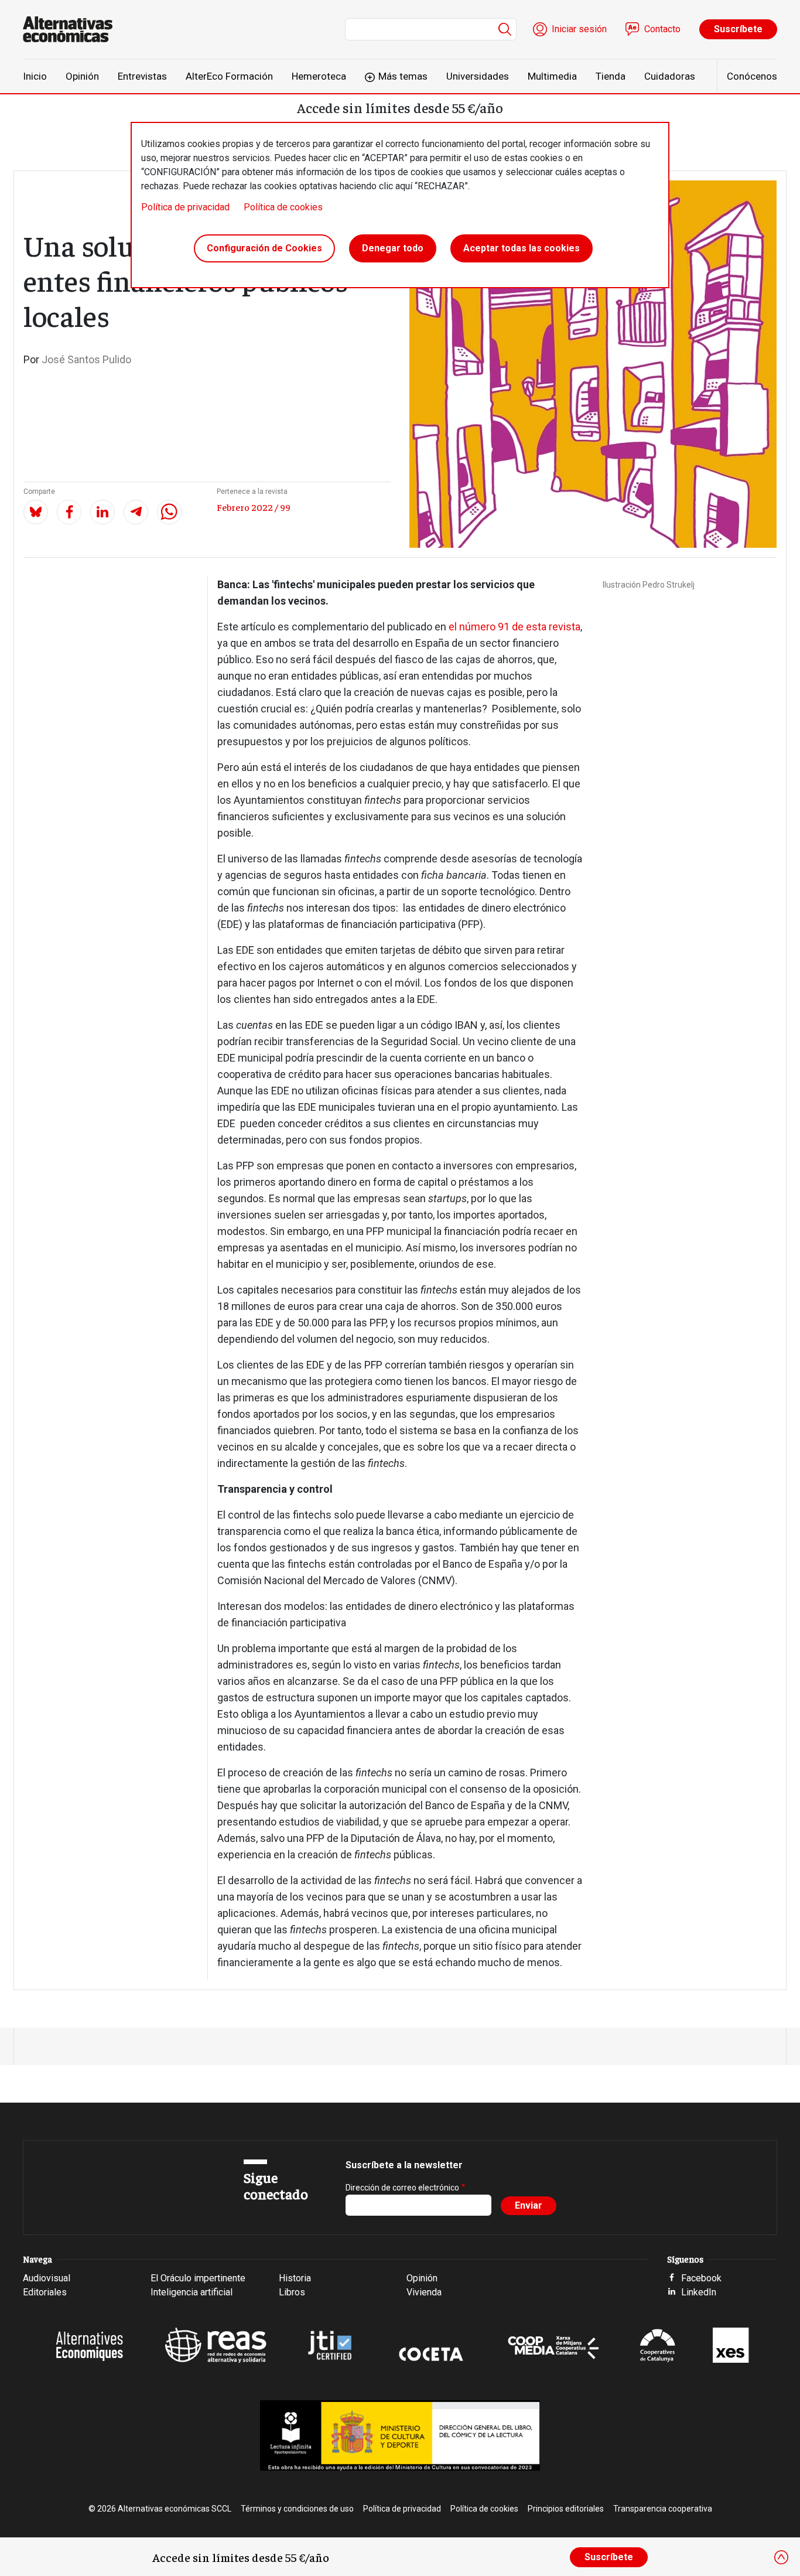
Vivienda (424, 2292)
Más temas (403, 76)
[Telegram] (136, 512)
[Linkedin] (102, 512)
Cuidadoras (670, 76)
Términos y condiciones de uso (297, 2509)
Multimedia (552, 76)
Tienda (611, 76)
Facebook (701, 2278)
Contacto (662, 29)
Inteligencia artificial (192, 2292)
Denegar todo (393, 248)
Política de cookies (283, 207)
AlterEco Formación (229, 76)
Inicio (35, 76)
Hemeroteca (319, 76)
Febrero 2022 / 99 (254, 507)
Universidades (478, 76)
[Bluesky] (36, 512)
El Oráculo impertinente (198, 2278)
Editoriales (45, 2292)
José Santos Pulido (86, 359)
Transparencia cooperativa (663, 2509)
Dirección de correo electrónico (402, 2188)
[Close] (781, 2557)
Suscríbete (738, 29)
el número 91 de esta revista (514, 627)
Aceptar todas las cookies (522, 248)
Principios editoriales (566, 2509)
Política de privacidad (185, 207)
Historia (295, 2278)
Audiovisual (47, 2278)
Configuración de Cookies (264, 248)
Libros (292, 2292)
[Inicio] (72, 29)
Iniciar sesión (579, 29)
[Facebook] (69, 512)
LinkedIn (699, 2292)
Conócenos (752, 76)
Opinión (82, 76)
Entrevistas (142, 76)
